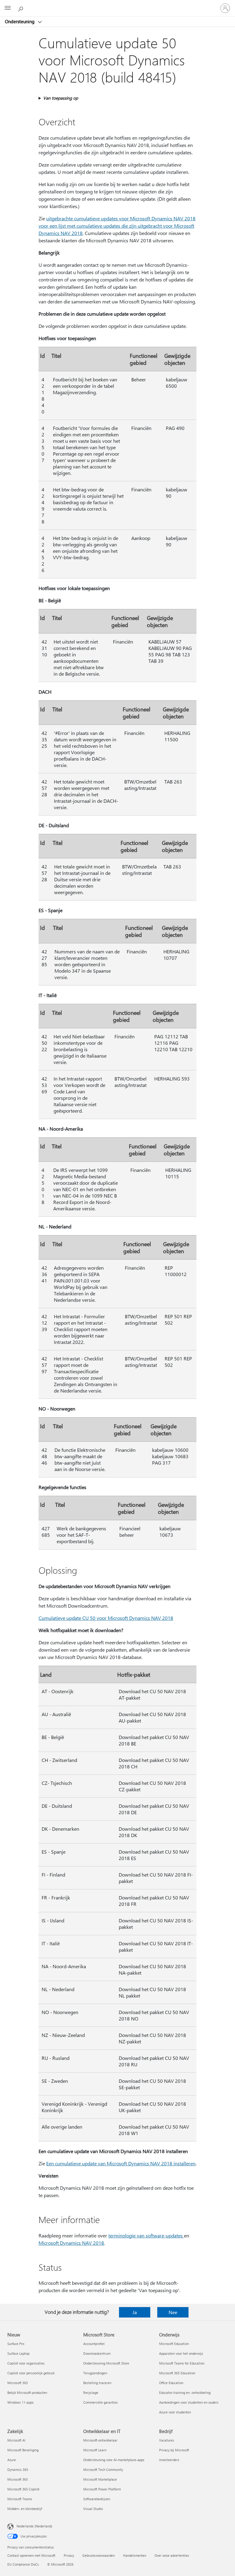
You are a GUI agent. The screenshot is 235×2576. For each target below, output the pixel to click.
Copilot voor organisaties (26, 2363)
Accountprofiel (94, 2344)
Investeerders (169, 2460)
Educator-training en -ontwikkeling (185, 2393)
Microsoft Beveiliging (23, 2450)
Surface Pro (16, 2344)
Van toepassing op (61, 98)
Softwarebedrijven (97, 2499)
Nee (173, 2312)
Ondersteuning (20, 21)
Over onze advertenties (172, 2555)
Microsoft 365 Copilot (23, 2489)
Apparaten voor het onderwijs (181, 2353)
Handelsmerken (135, 2555)
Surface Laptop (18, 2353)
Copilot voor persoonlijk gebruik (31, 2373)
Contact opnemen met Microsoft (31, 2555)
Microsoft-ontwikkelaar (100, 2440)
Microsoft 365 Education (177, 2373)
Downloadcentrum (97, 2353)
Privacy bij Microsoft (174, 2450)
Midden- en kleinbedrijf (25, 2509)
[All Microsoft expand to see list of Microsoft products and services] (8, 8)
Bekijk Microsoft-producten (27, 2393)
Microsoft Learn (95, 2450)
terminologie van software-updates (146, 2235)
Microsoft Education (174, 2344)
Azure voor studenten (175, 2412)
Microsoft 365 (18, 2383)
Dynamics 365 (18, 2470)
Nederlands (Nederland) (34, 2526)
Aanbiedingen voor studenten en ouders (189, 2402)
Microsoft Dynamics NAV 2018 (71, 2243)
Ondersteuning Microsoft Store (106, 2363)
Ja (135, 2312)
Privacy (69, 2555)
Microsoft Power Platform (102, 2489)
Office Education (171, 2383)
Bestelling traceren (97, 2383)
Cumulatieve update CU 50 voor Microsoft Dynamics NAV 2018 (106, 1618)
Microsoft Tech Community (103, 2470)
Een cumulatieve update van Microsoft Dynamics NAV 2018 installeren (121, 2163)
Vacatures (167, 2440)
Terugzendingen (95, 2373)
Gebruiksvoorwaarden (99, 2555)
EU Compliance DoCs (23, 2564)
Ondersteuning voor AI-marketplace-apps (114, 2460)
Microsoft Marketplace (100, 2479)
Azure (12, 2460)
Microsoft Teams (20, 2499)
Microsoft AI (16, 2440)
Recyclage (91, 2393)
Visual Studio (93, 2509)
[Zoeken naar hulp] (21, 8)
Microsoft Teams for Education (182, 2363)
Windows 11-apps (21, 2402)
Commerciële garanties (101, 2402)
